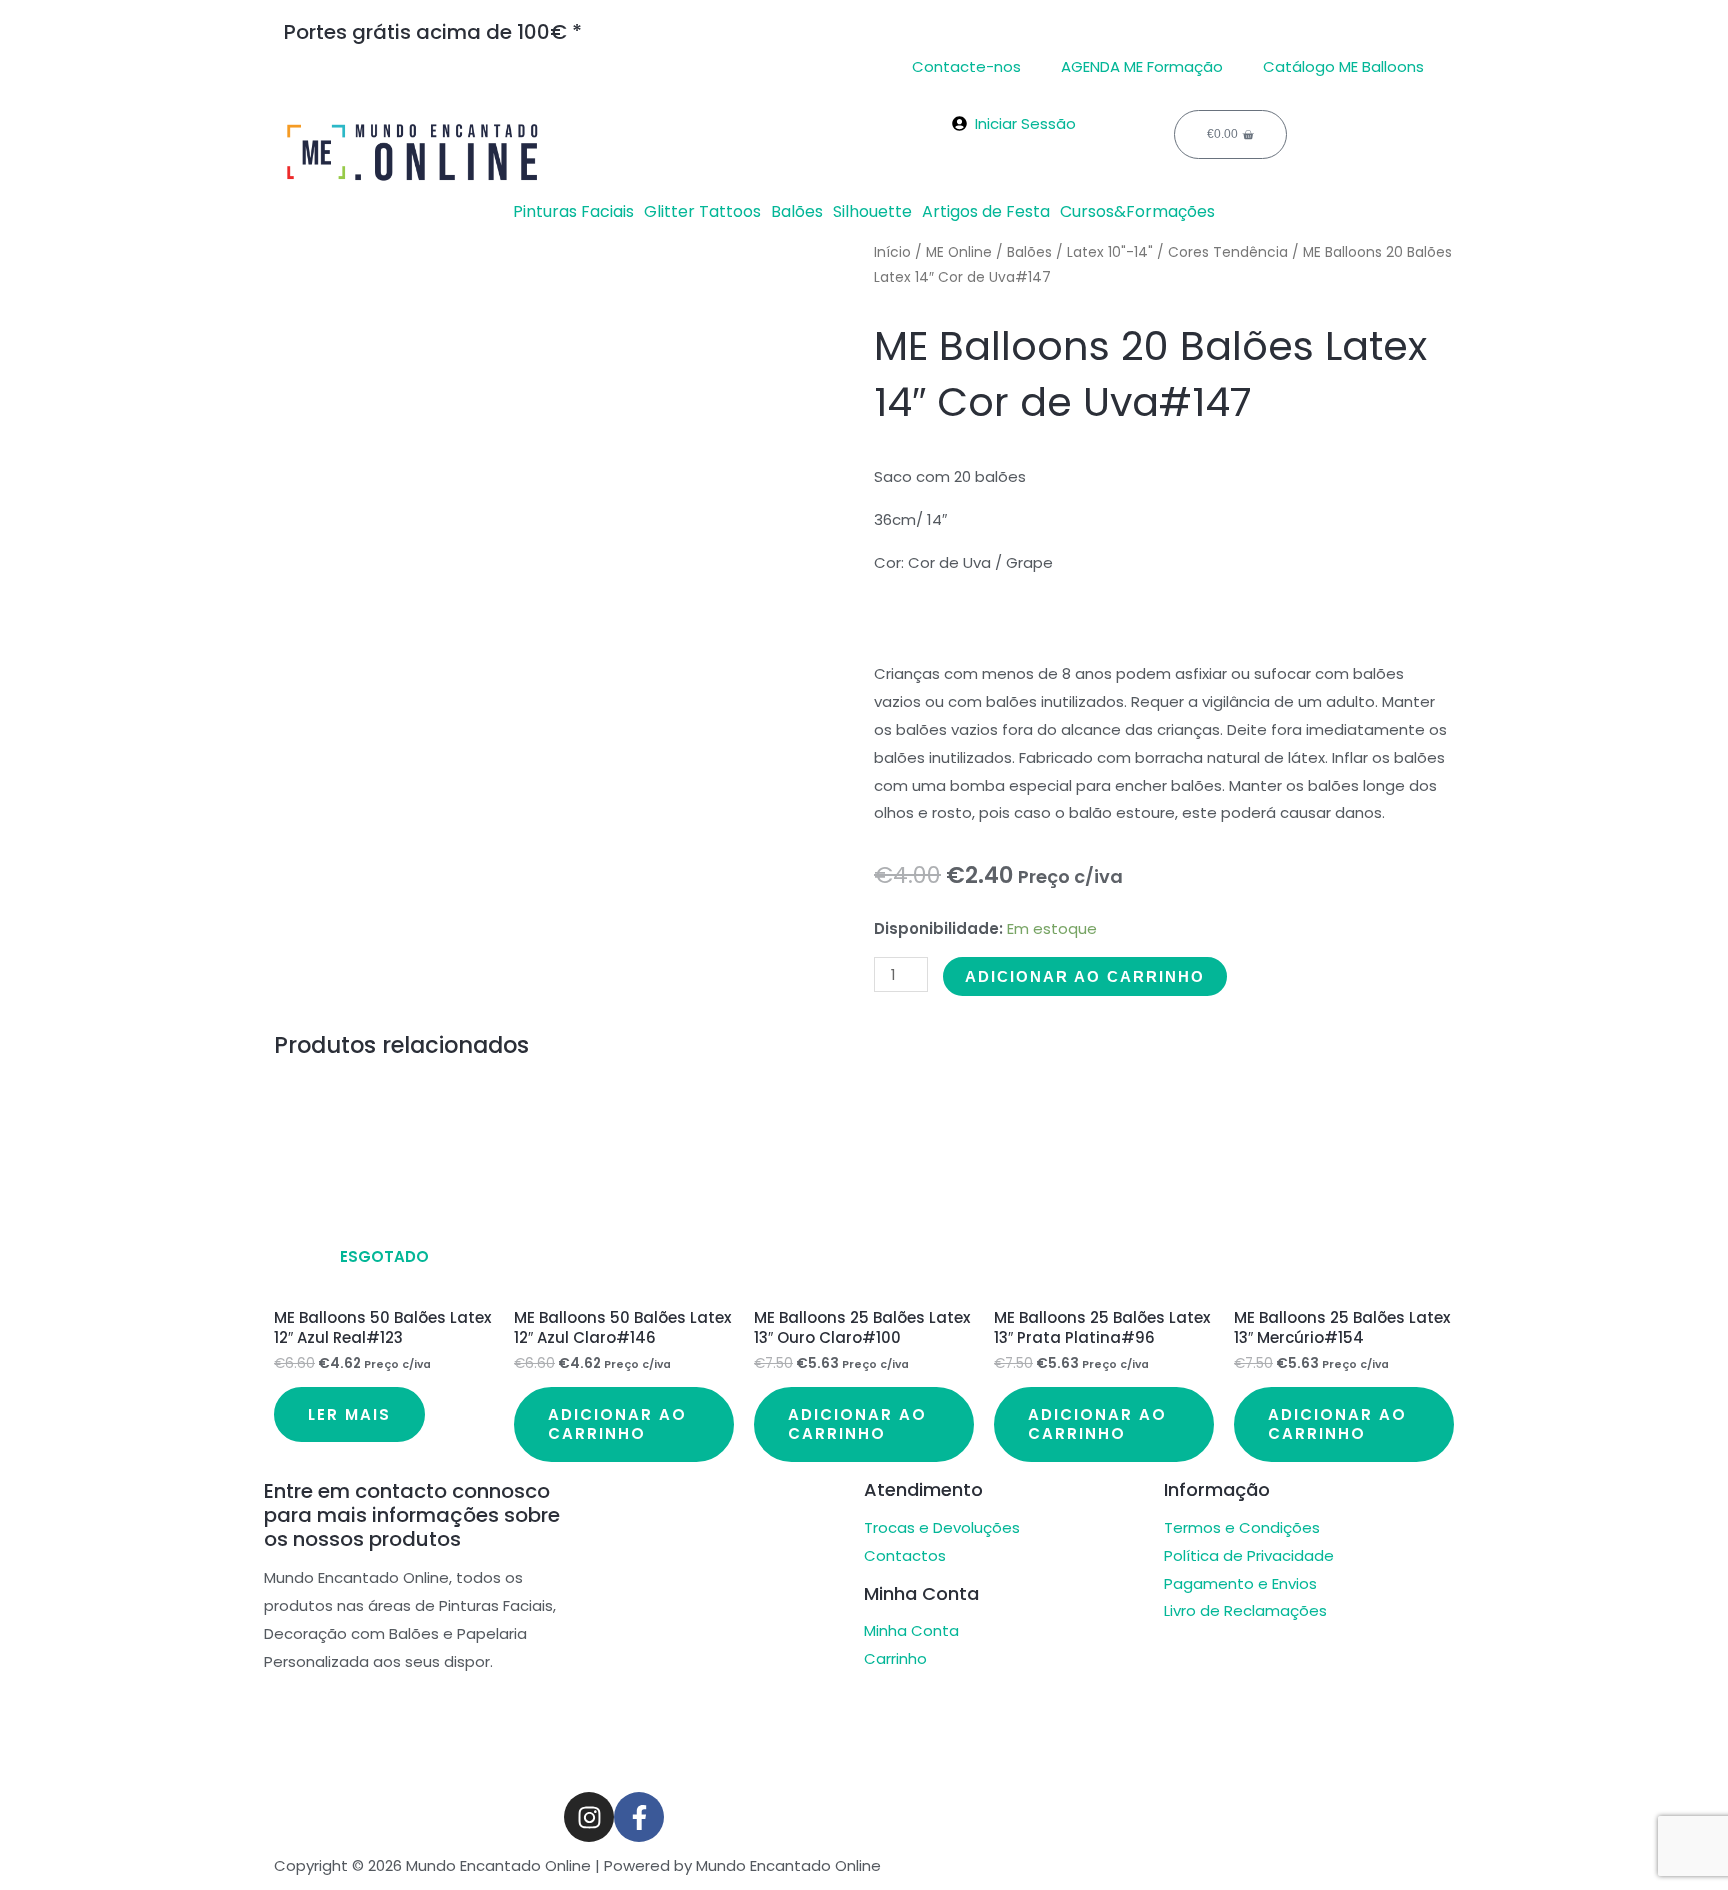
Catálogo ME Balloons (1343, 66)
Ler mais (349, 1414)
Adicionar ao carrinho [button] (617, 1424)
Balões (797, 212)
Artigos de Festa (986, 212)
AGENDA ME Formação (1142, 66)
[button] (578, 212)
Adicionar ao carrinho (1085, 976)
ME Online (959, 252)
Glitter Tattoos (702, 212)
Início (892, 252)
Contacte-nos (966, 66)
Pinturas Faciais (573, 212)
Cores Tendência (1228, 252)
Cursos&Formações (1137, 212)
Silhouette (872, 212)
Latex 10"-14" (1110, 252)
